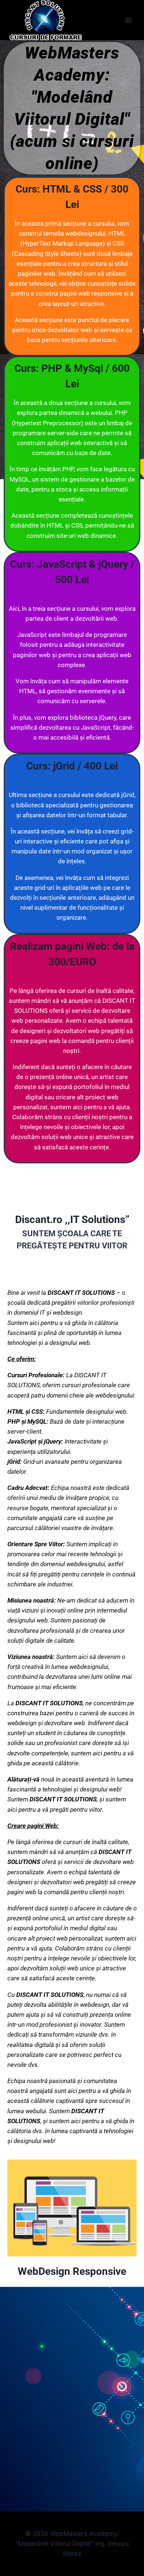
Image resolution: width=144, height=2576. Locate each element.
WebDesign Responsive (72, 2271)
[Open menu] (128, 20)
